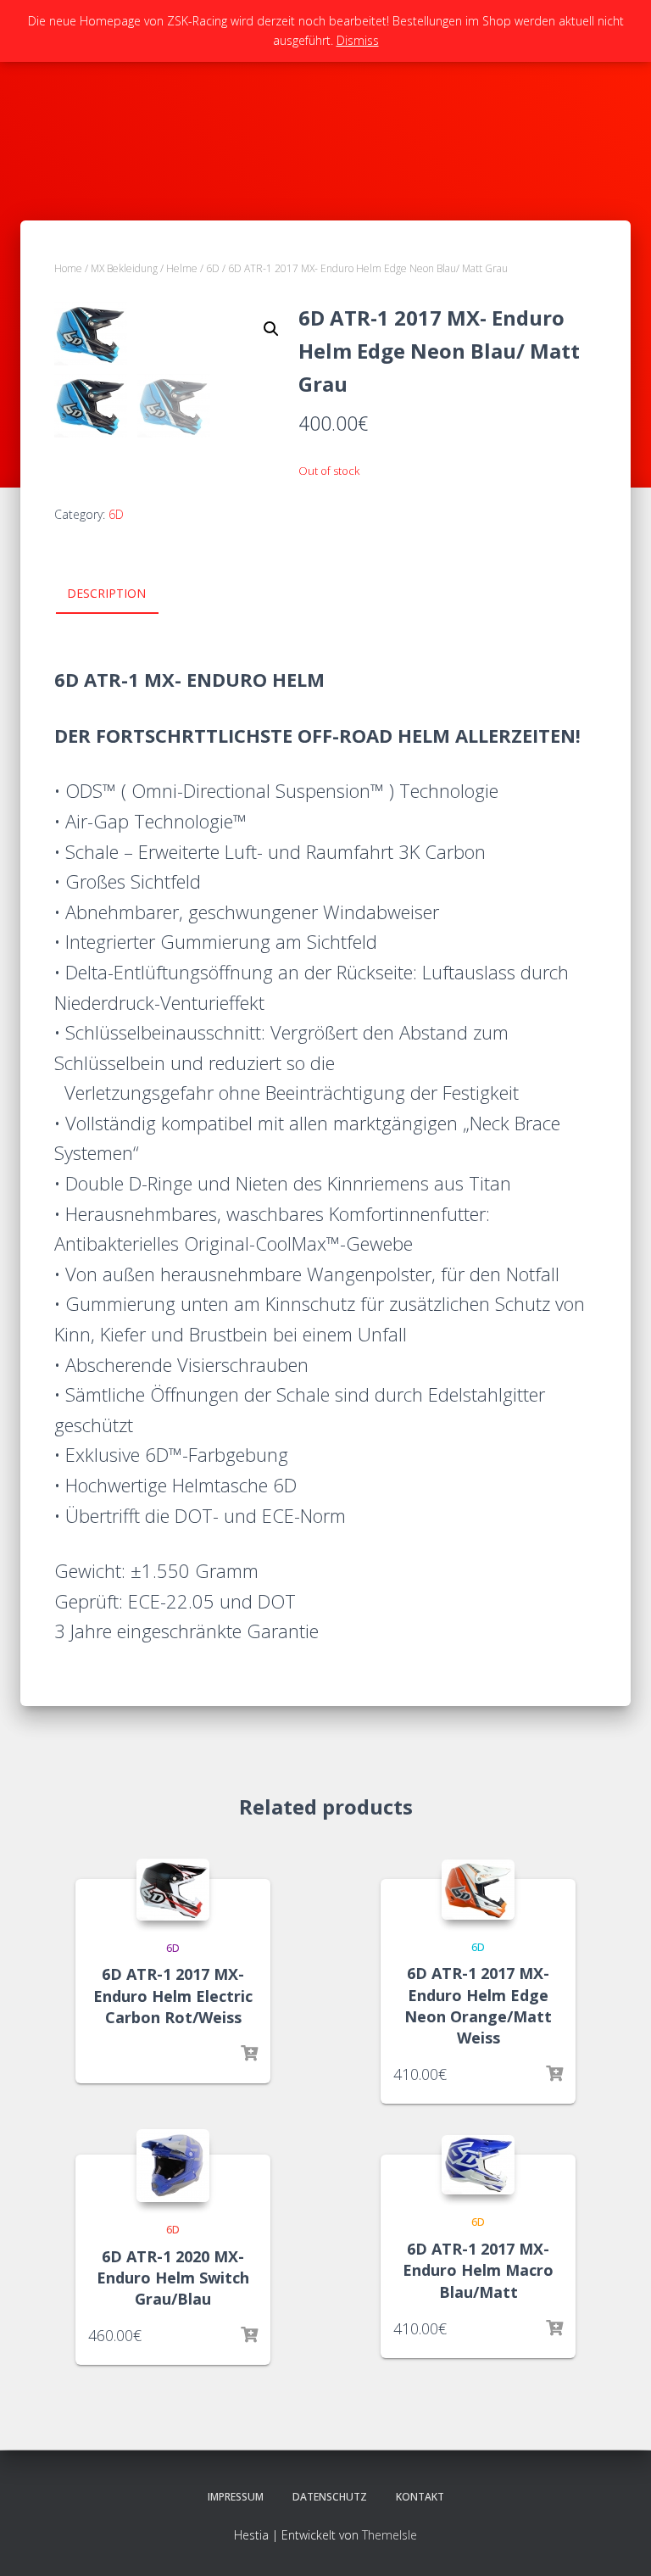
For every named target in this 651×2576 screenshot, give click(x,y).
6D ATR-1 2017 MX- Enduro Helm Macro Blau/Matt (478, 2270)
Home (68, 268)
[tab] (119, 594)
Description (106, 593)
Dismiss (358, 40)
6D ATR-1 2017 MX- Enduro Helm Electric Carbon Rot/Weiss (173, 1995)
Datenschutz (330, 2497)
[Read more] (249, 2054)
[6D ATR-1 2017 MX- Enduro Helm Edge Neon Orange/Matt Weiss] (478, 1890)
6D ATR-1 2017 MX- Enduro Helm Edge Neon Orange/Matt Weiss (478, 2005)
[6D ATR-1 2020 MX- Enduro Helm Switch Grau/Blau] (173, 2166)
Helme (182, 268)
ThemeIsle (389, 2535)
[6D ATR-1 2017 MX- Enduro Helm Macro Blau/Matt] (478, 2165)
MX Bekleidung (124, 268)
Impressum (236, 2497)
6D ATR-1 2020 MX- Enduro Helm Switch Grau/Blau (173, 2278)
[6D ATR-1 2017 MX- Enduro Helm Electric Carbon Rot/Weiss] (173, 1890)
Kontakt (420, 2497)
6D (213, 268)
